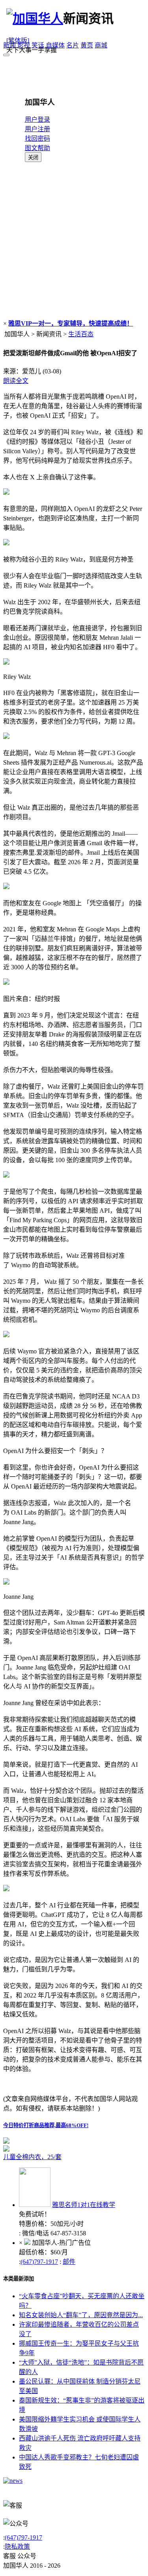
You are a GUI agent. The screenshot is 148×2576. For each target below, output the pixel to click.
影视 (24, 45)
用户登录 (37, 120)
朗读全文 (16, 381)
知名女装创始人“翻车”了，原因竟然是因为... (81, 2315)
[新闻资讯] (13, 2481)
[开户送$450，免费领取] (6, 2142)
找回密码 (37, 139)
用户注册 (37, 129)
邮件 (69, 2262)
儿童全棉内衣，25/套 (32, 2157)
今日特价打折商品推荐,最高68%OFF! (46, 2125)
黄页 (87, 45)
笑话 (38, 45)
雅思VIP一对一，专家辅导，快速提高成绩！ (71, 323)
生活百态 (81, 334)
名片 (73, 45)
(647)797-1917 (39, 2262)
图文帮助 (37, 148)
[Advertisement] (74, 240)
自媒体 (55, 45)
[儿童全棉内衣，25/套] (74, 2148)
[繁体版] (18, 41)
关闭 (33, 157)
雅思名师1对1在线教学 (84, 2205)
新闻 (9, 45)
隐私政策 (17, 2547)
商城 (101, 45)
